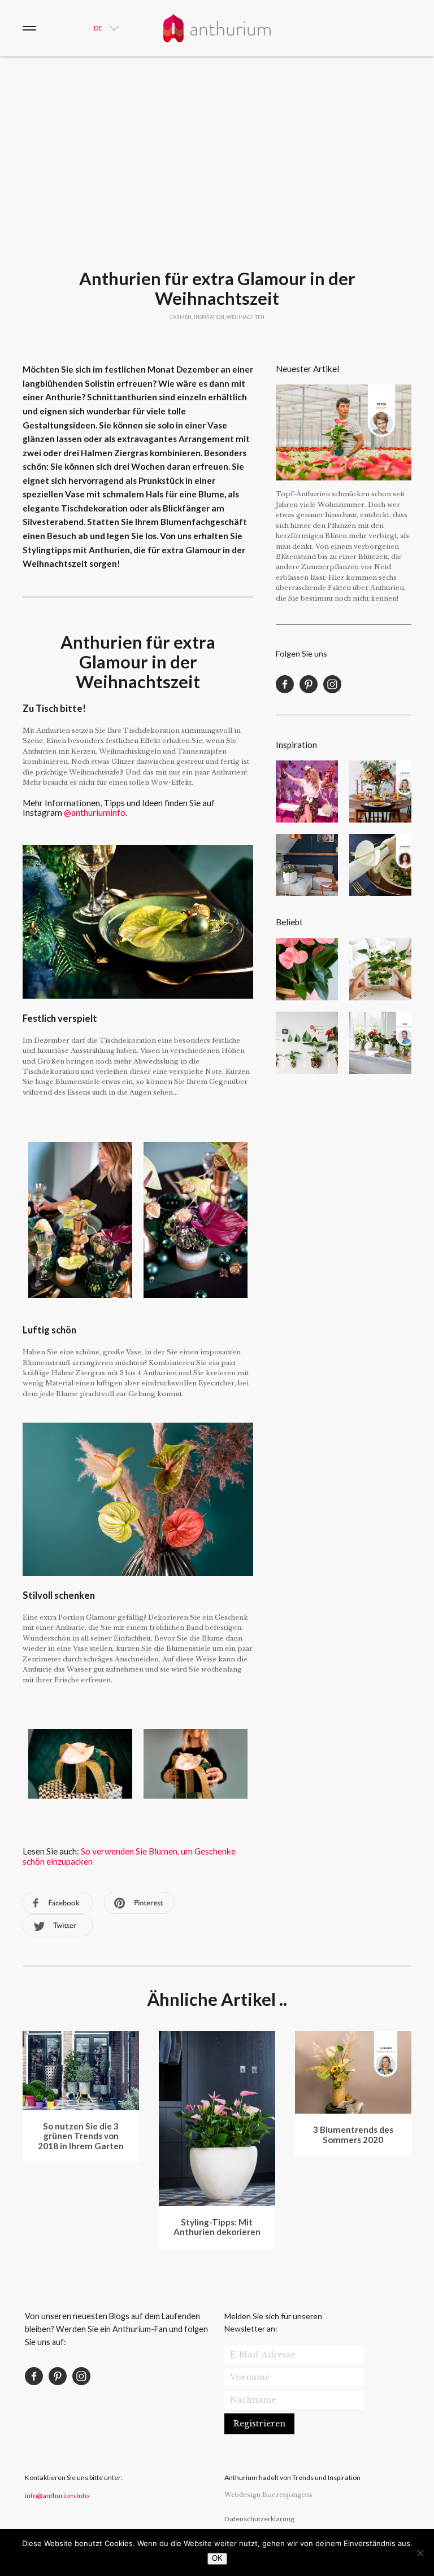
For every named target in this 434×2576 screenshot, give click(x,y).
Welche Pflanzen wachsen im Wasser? (380, 1043)
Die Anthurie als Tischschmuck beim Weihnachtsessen (380, 865)
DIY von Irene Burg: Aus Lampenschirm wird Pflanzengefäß (307, 865)
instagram (332, 684)
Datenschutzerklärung (259, 2519)
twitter (58, 1925)
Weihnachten (246, 317)
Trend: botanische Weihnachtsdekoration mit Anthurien (380, 791)
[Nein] (420, 2553)
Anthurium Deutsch (217, 28)
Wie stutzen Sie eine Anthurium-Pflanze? (307, 1043)
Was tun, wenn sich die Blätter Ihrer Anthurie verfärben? (307, 969)
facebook (58, 1903)
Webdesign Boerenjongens (268, 2495)
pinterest (139, 1903)
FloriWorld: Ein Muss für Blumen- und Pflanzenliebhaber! (307, 791)
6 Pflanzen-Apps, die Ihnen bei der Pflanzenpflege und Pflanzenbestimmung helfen (380, 969)
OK (217, 2558)
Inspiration (209, 317)
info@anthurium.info (57, 2496)
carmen (181, 317)
